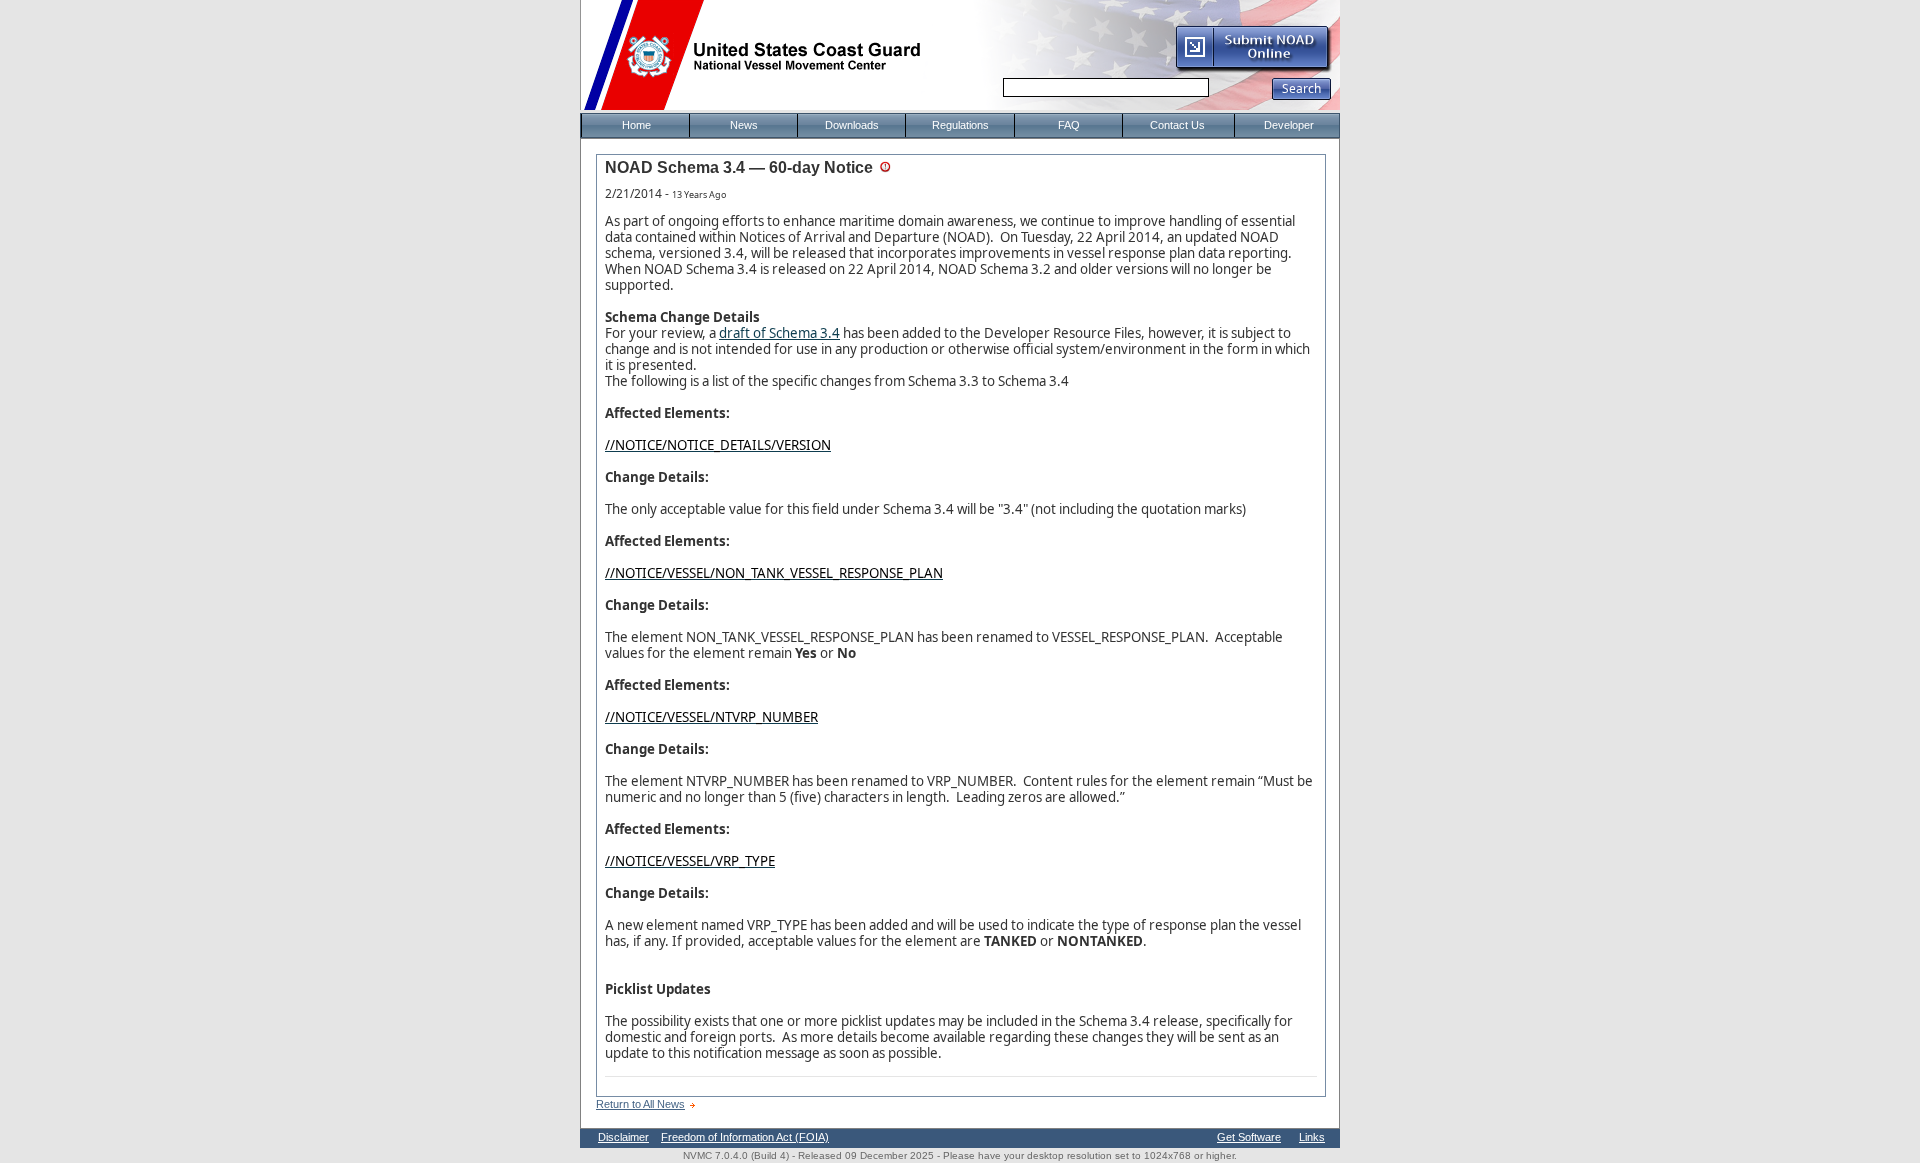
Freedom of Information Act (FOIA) (745, 1137)
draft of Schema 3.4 (779, 333)
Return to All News (640, 1104)
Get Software (1249, 1137)
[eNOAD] (1253, 69)
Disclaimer (623, 1137)
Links (1312, 1137)
